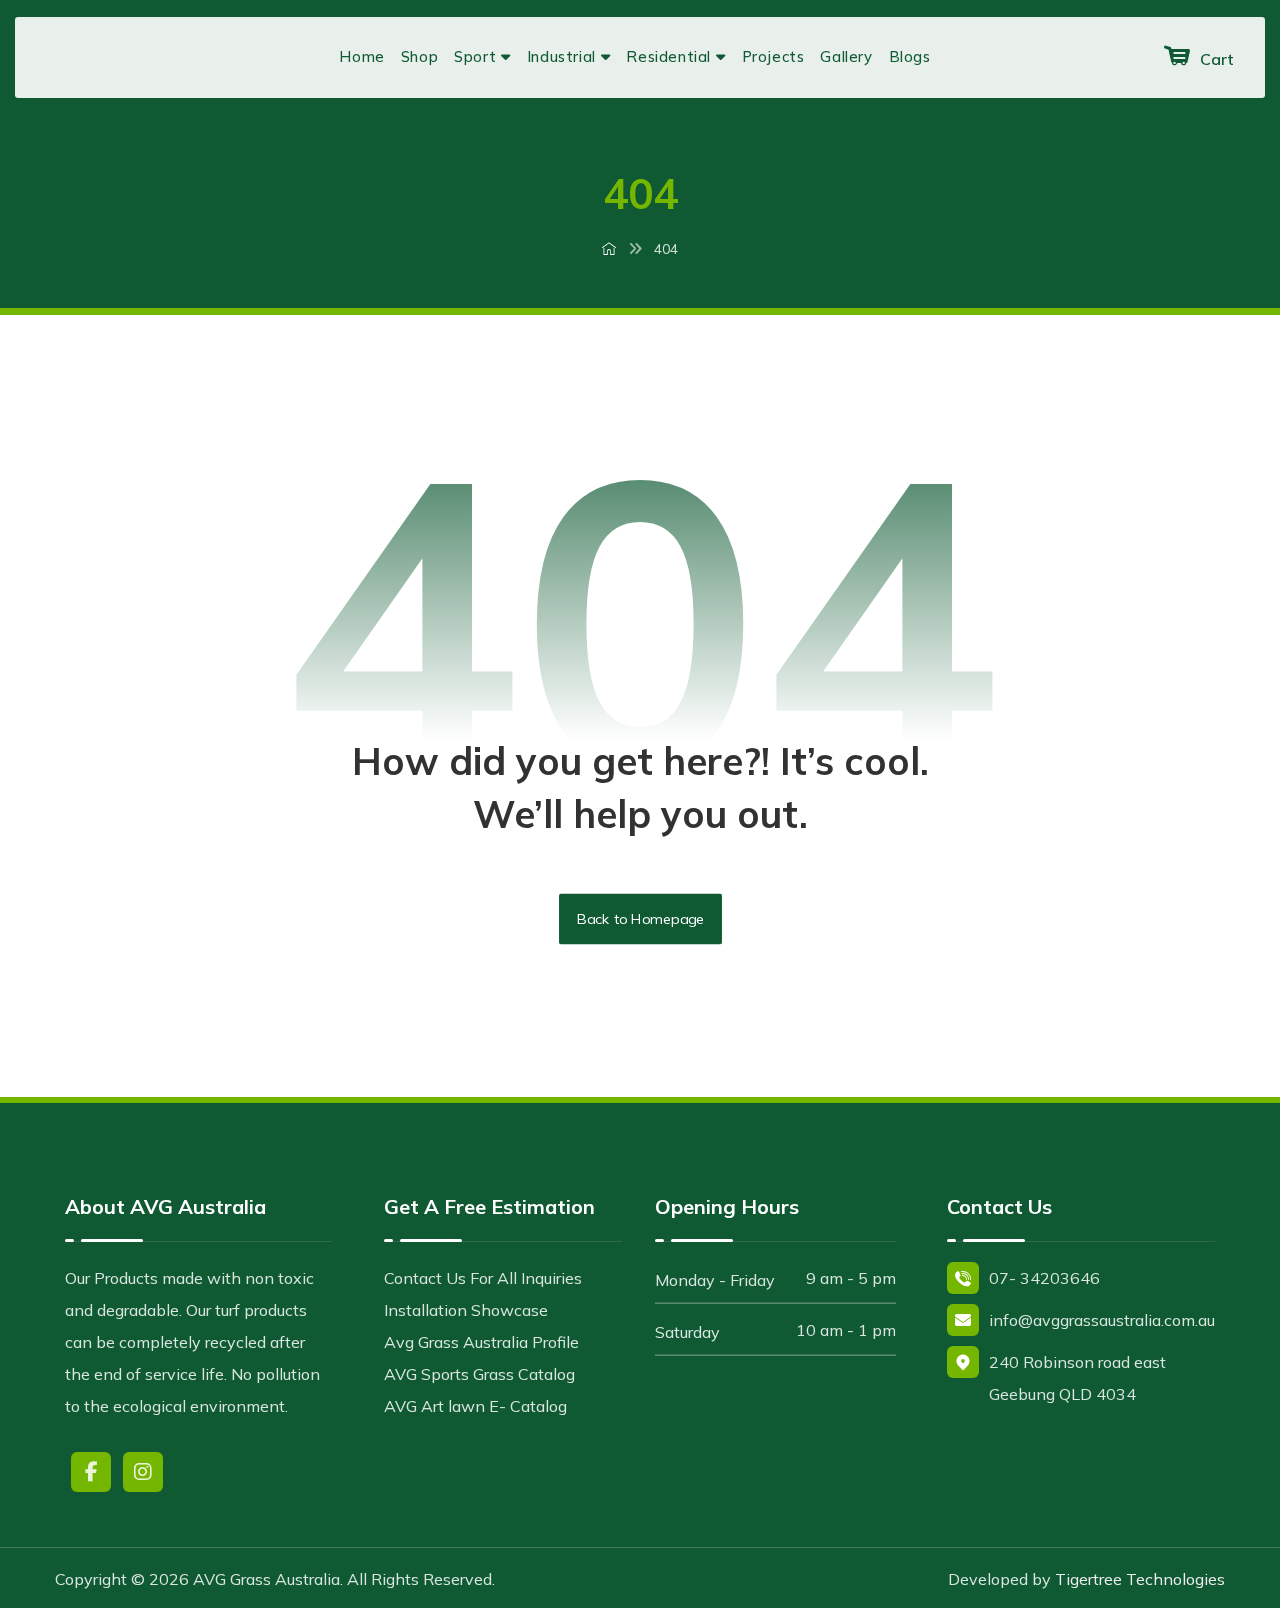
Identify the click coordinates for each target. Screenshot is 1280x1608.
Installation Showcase (466, 1310)
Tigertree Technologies (1140, 1579)
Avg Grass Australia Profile (481, 1342)
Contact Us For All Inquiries (483, 1278)
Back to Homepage (640, 919)
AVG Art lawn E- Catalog (475, 1406)
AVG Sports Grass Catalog (479, 1374)
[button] (91, 1472)
